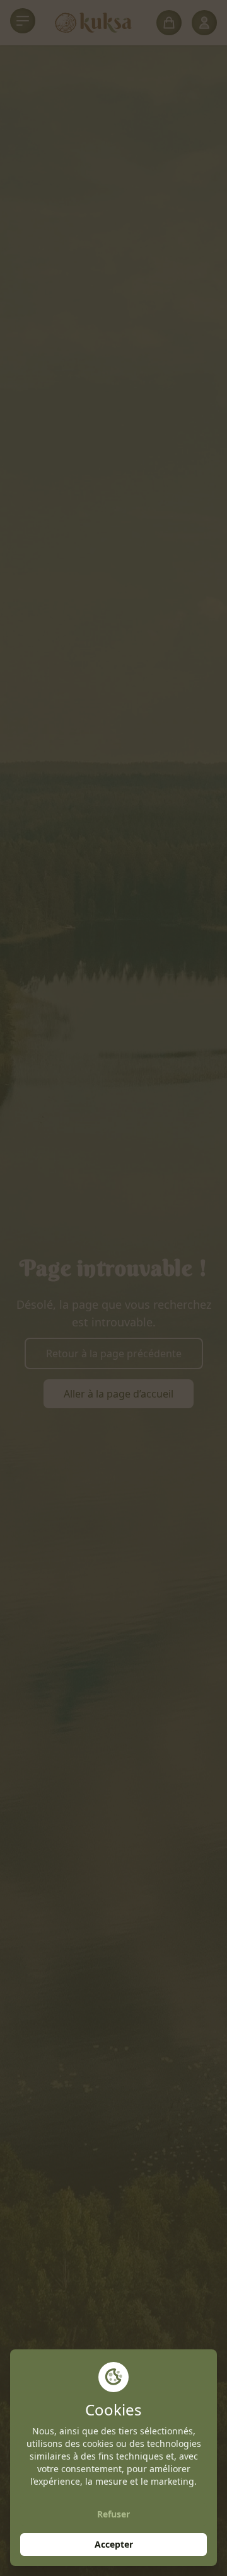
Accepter (114, 2544)
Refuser (113, 2514)
